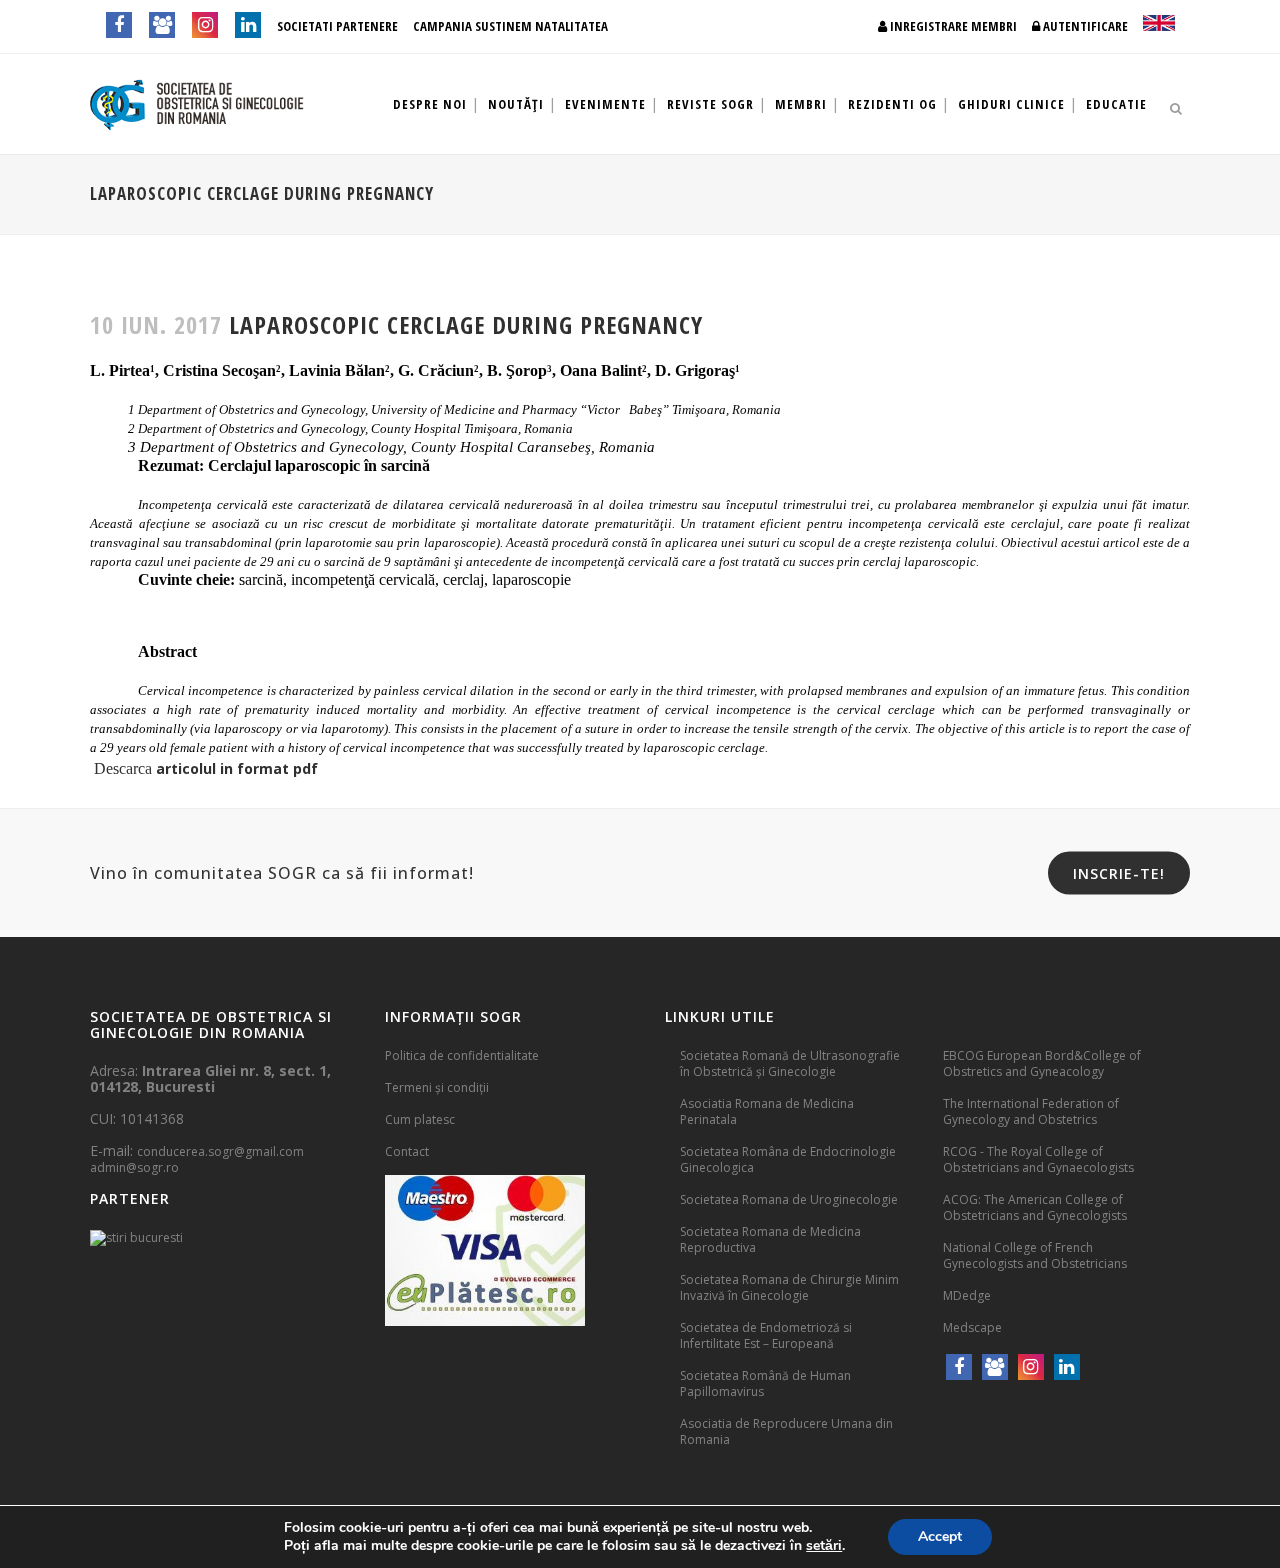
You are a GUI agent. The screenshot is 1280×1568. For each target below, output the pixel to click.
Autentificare (1084, 26)
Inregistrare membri (952, 26)
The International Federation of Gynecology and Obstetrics (1031, 1111)
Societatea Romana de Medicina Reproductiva (770, 1239)
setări (824, 1546)
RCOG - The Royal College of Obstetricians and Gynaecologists (1038, 1159)
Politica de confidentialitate (462, 1055)
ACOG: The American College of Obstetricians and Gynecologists (1035, 1207)
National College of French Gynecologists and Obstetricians (1035, 1255)
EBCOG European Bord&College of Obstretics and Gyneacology (1042, 1063)
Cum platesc (420, 1119)
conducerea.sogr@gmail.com (220, 1151)
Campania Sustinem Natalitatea (510, 26)
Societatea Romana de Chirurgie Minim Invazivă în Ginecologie (789, 1287)
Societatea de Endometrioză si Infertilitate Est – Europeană (766, 1335)
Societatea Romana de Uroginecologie (789, 1199)
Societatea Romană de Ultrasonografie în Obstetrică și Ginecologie (790, 1063)
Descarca (123, 768)
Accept (940, 1536)
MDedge (967, 1295)
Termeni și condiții (437, 1087)
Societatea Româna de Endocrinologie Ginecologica (788, 1159)
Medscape (972, 1327)
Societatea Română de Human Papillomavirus (765, 1383)
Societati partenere (337, 26)
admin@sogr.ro (134, 1167)
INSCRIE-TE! (1119, 873)
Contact (407, 1151)
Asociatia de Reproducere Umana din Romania (786, 1431)
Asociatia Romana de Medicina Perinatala (767, 1111)
